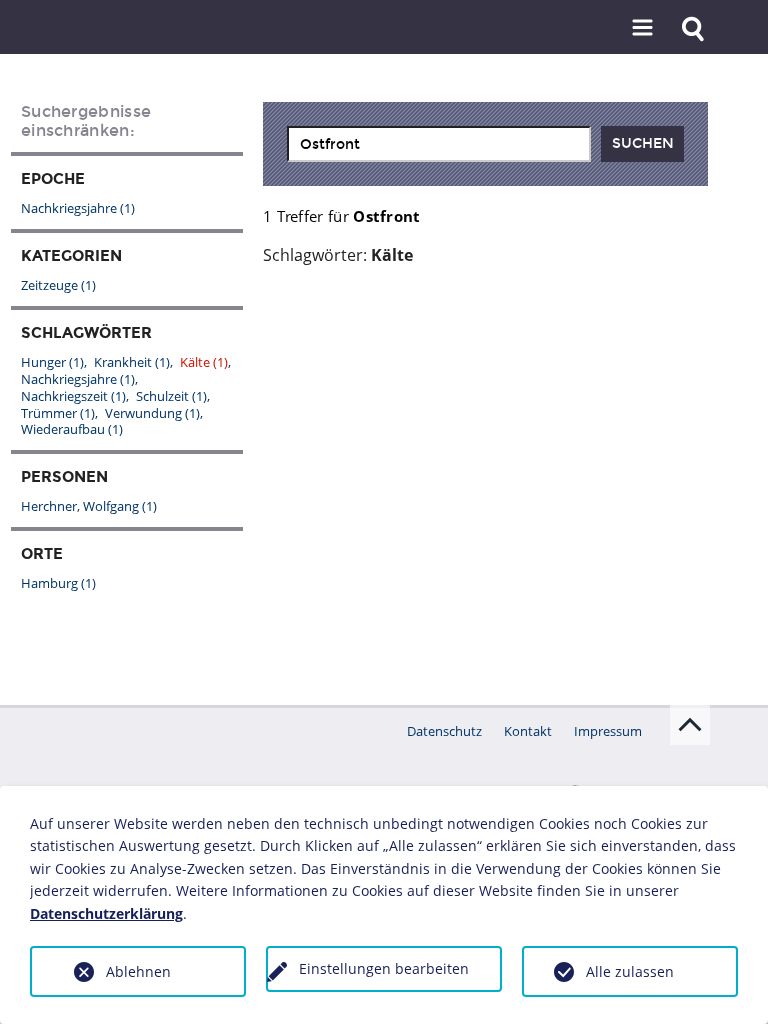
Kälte (204, 362)
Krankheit (132, 362)
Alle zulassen (630, 971)
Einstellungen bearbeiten (384, 968)
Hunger (52, 362)
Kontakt (528, 731)
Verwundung (152, 413)
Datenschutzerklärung (106, 913)
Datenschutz (444, 731)
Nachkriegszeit (73, 396)
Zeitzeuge (58, 285)
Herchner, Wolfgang (89, 506)
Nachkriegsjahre (78, 208)
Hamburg (58, 583)
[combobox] (439, 144)
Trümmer (58, 413)
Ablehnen (138, 971)
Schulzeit (171, 396)
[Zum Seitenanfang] (690, 725)
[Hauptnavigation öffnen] (642, 28)
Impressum (608, 731)
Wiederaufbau (72, 429)
